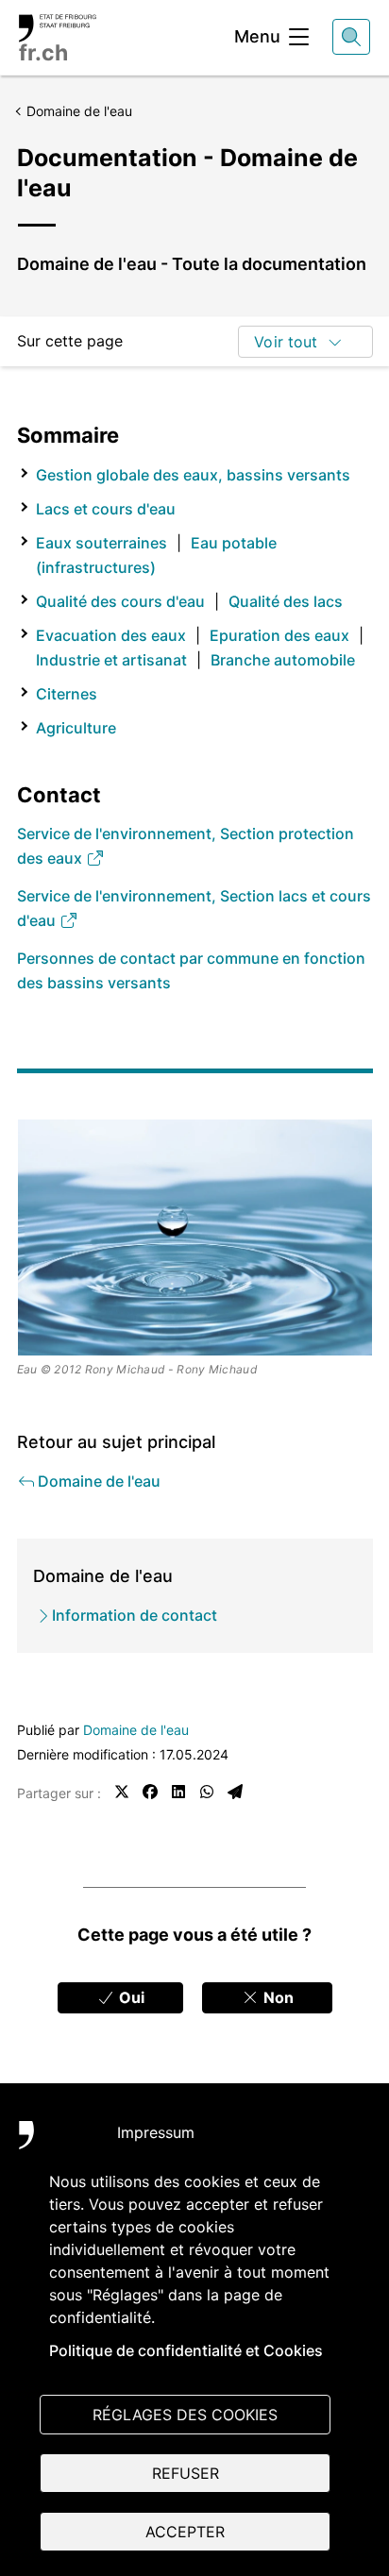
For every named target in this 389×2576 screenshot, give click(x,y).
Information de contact (135, 1615)
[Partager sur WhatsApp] (207, 1792)
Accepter (185, 2532)
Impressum (156, 2132)
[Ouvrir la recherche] (351, 37)
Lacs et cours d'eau (106, 509)
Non (277, 1997)
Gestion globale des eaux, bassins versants (193, 475)
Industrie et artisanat (111, 660)
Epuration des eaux (279, 635)
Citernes (67, 694)
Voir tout (286, 342)
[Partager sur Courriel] (235, 1792)
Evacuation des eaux (111, 635)
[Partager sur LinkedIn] (178, 1792)
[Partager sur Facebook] (150, 1792)
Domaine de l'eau (136, 1730)
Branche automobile (283, 660)
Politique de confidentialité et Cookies (186, 2350)
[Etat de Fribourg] (47, 2145)
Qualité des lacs (286, 601)
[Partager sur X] (122, 1792)
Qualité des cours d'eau (120, 601)
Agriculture (76, 728)
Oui (130, 1997)
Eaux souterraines (101, 543)
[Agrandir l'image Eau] (195, 1237)
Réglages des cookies (185, 2415)
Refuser (186, 2473)
